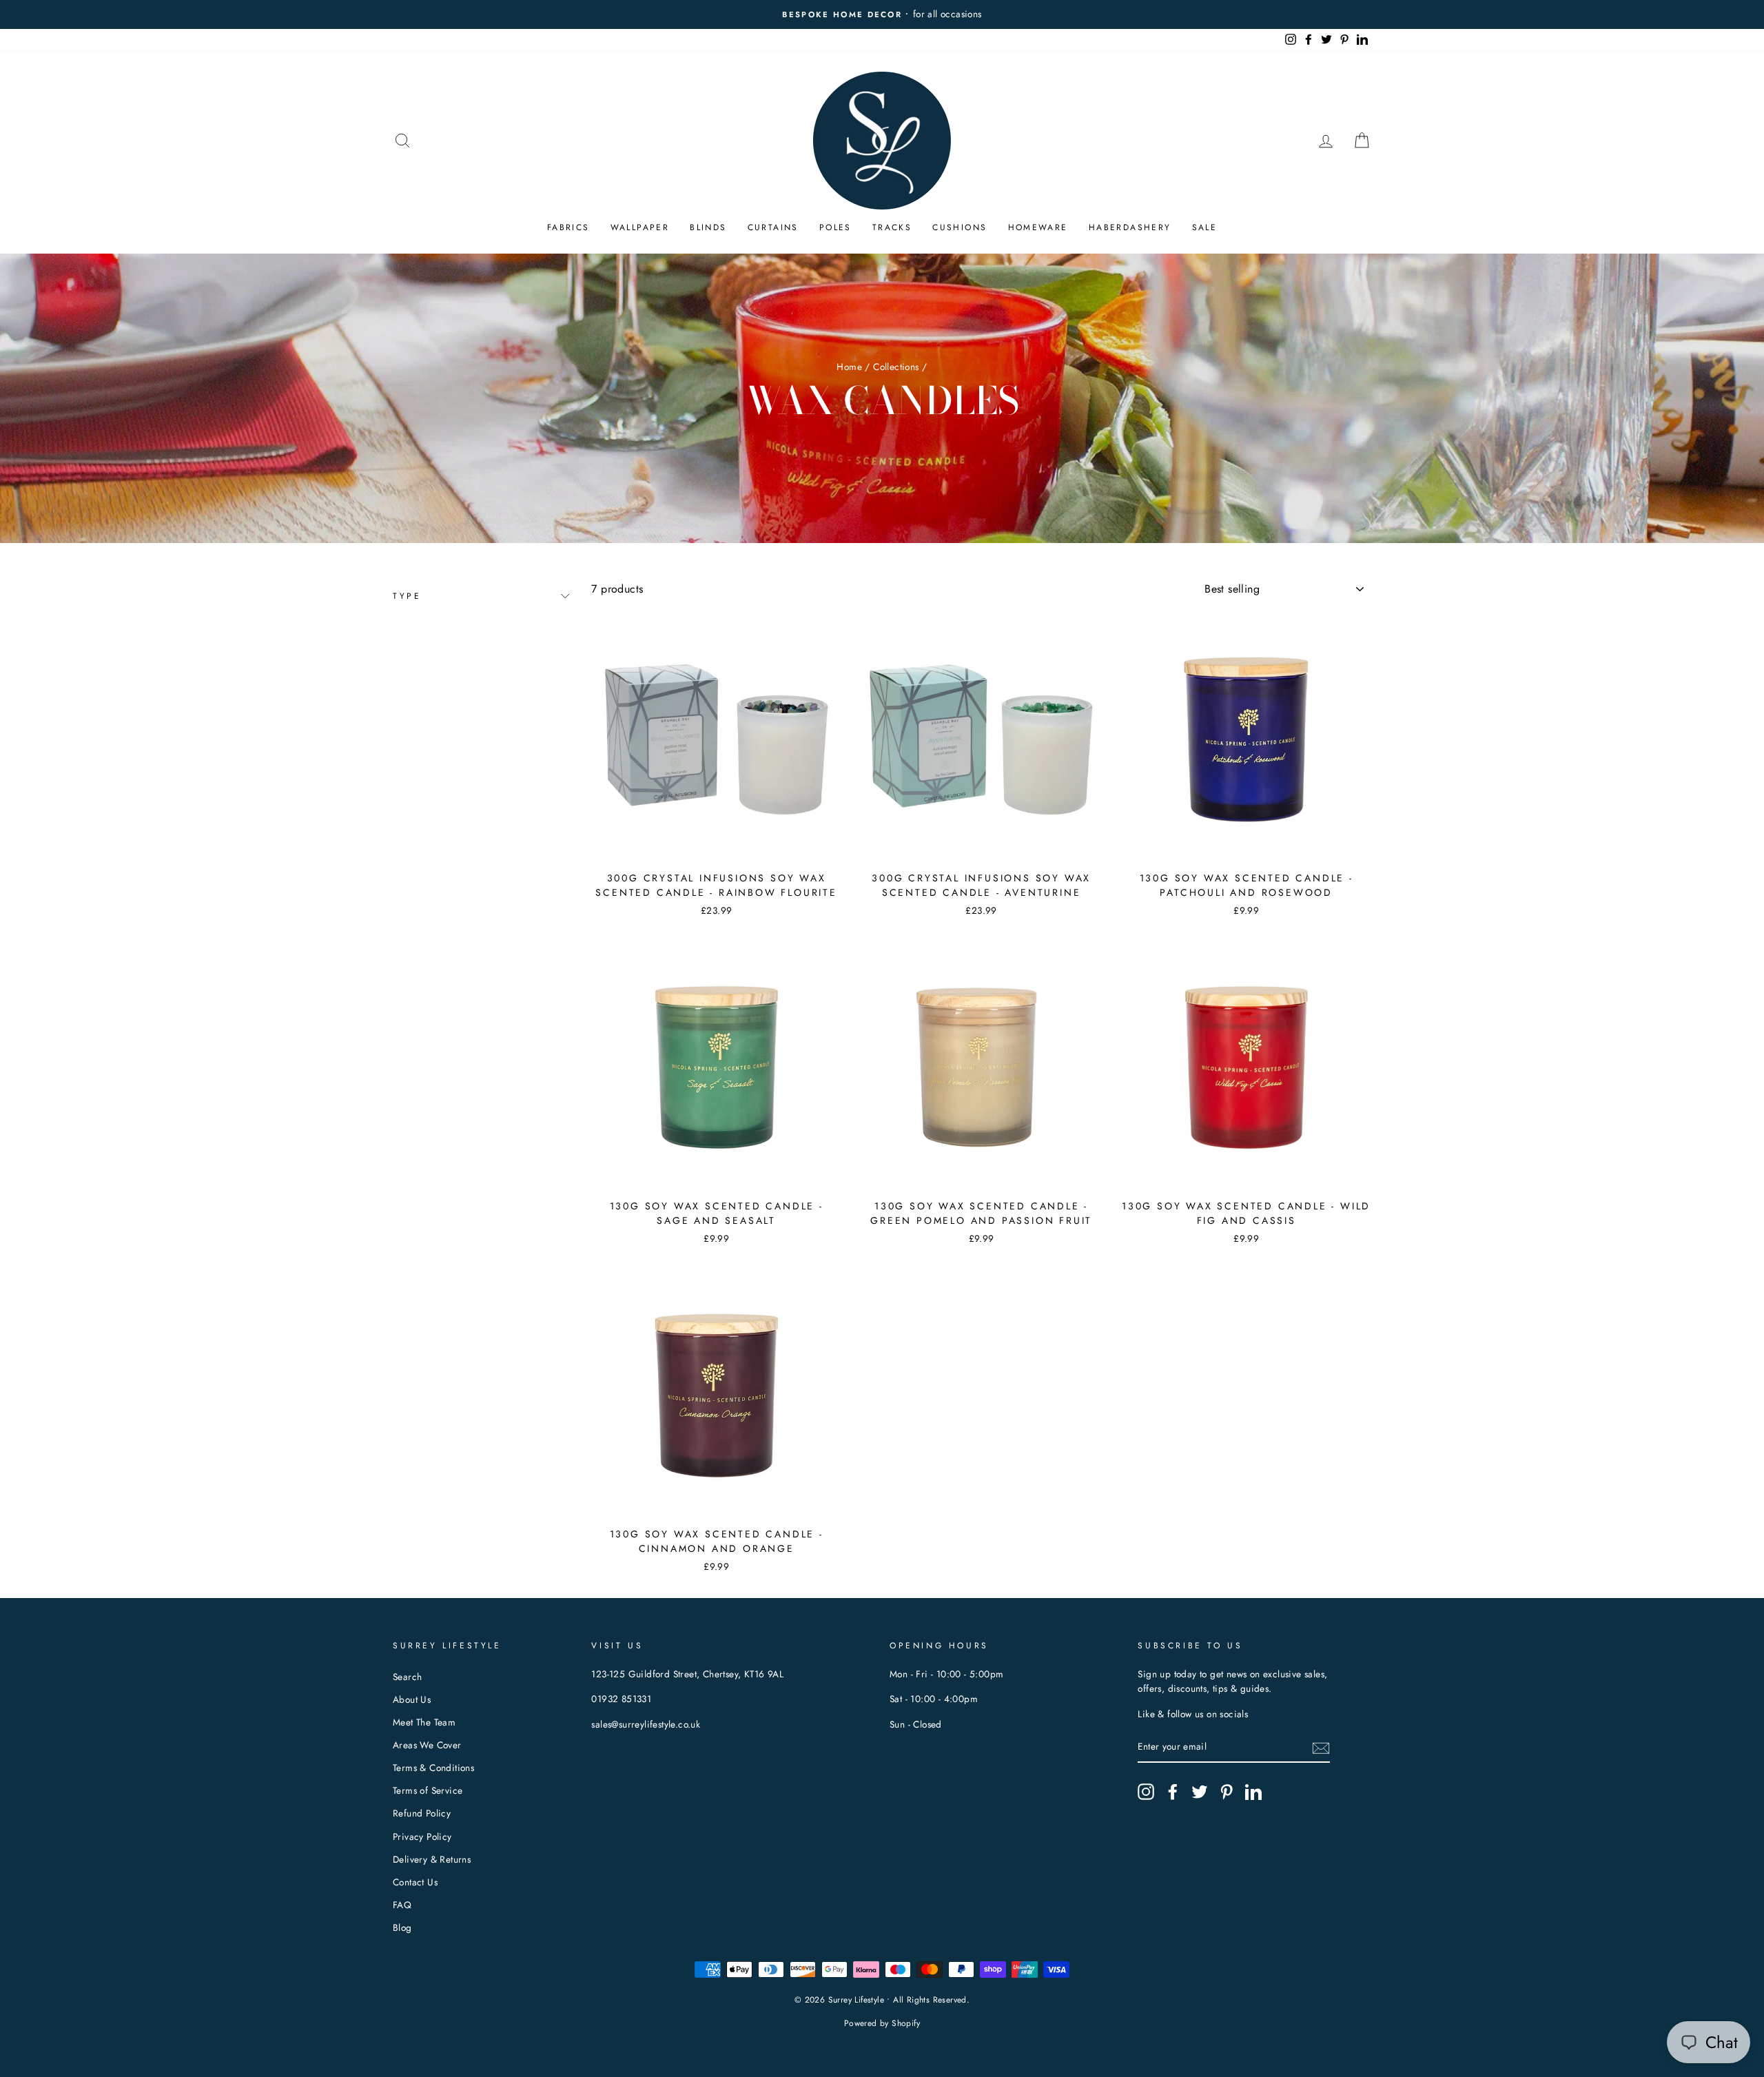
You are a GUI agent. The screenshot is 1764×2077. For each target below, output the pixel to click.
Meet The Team (424, 1722)
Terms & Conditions (433, 1768)
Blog (402, 1927)
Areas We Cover (427, 1745)
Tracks (892, 227)
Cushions (960, 227)
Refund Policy (422, 1813)
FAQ (402, 1905)
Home (849, 367)
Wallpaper (640, 227)
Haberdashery (1130, 227)
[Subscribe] (1321, 1748)
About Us (412, 1699)
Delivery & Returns (432, 1859)
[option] (882, 14)
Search (407, 1677)
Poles (835, 227)
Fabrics (568, 227)
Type (407, 596)
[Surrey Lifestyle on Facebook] (1173, 1792)
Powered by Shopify (882, 2023)
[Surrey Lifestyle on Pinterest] (1227, 1792)
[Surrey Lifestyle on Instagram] (1146, 1792)
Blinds (708, 227)
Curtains (773, 227)
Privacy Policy (422, 1836)
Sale (1205, 227)
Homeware (1038, 227)
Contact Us (415, 1882)
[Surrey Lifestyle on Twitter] (1200, 1792)
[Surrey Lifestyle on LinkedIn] (1253, 1792)
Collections (896, 367)
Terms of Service (428, 1790)
